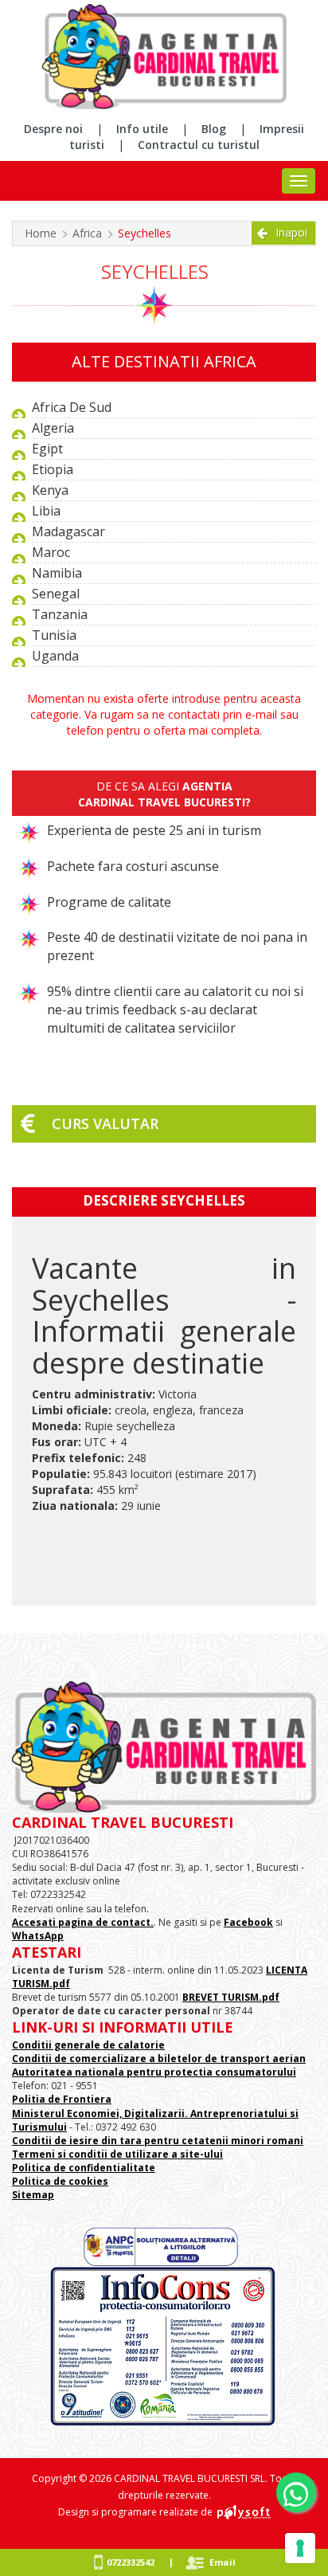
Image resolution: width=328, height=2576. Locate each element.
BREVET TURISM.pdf (231, 1997)
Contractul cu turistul (199, 145)
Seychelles (144, 233)
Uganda (55, 656)
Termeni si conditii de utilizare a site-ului (117, 2154)
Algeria (53, 428)
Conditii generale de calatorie (88, 2045)
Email (223, 2562)
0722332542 (131, 2562)
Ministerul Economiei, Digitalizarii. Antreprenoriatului (150, 2113)
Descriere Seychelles (164, 1200)
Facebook (248, 1922)
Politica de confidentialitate (84, 2168)
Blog (214, 129)
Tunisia (54, 635)
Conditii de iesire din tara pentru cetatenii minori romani (158, 2141)
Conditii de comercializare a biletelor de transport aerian (159, 2058)
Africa (87, 233)
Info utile (142, 129)
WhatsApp (38, 1936)
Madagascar (68, 531)
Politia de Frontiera (62, 2099)
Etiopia (53, 469)
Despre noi (53, 129)
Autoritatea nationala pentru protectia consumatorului (154, 2072)
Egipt (47, 449)
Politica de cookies (60, 2181)
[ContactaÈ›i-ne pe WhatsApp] (296, 2492)
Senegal (56, 594)
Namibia (57, 573)
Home (41, 233)
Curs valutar (105, 1123)
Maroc (51, 552)
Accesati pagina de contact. (83, 1922)
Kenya (50, 490)
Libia (46, 511)
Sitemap (33, 2195)
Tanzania (60, 614)
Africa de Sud (72, 407)
